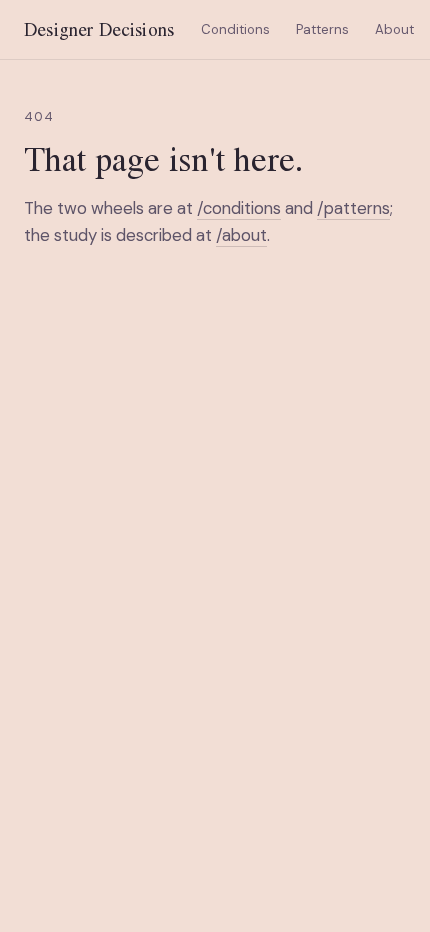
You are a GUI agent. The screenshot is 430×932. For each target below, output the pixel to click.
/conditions (239, 208)
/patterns (353, 208)
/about (241, 235)
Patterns (322, 29)
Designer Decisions (99, 29)
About (394, 29)
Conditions (235, 29)
